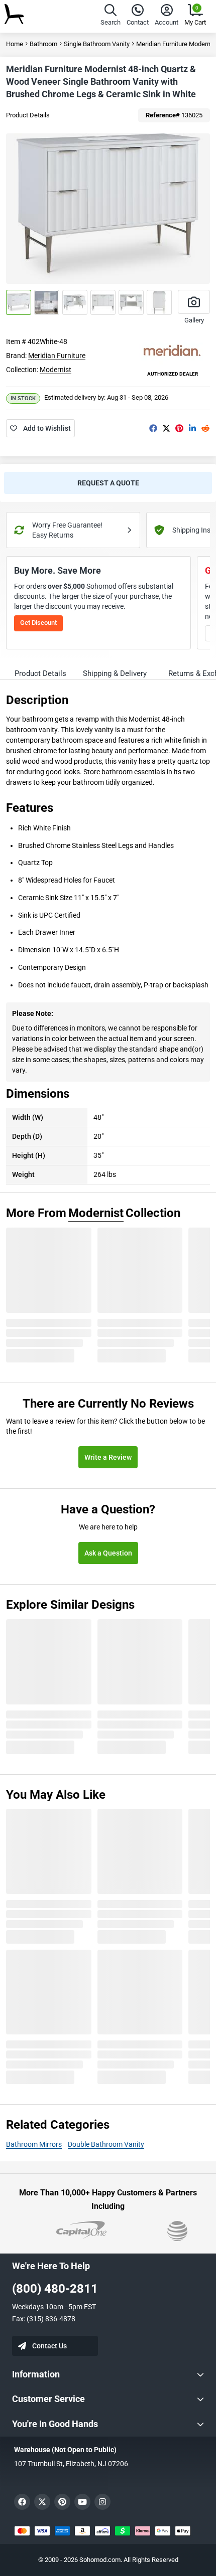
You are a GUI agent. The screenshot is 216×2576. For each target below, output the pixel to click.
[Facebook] (153, 428)
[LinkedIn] (192, 428)
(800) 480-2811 (55, 2289)
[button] (111, 16)
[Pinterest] (179, 428)
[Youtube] (82, 2502)
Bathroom (43, 44)
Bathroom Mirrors (34, 2144)
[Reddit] (205, 428)
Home (15, 44)
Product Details (28, 115)
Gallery (194, 320)
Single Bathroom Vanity (97, 44)
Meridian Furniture (57, 356)
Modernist (56, 370)
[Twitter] (166, 428)
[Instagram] (102, 2502)
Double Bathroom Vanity (106, 2144)
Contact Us (49, 2346)
